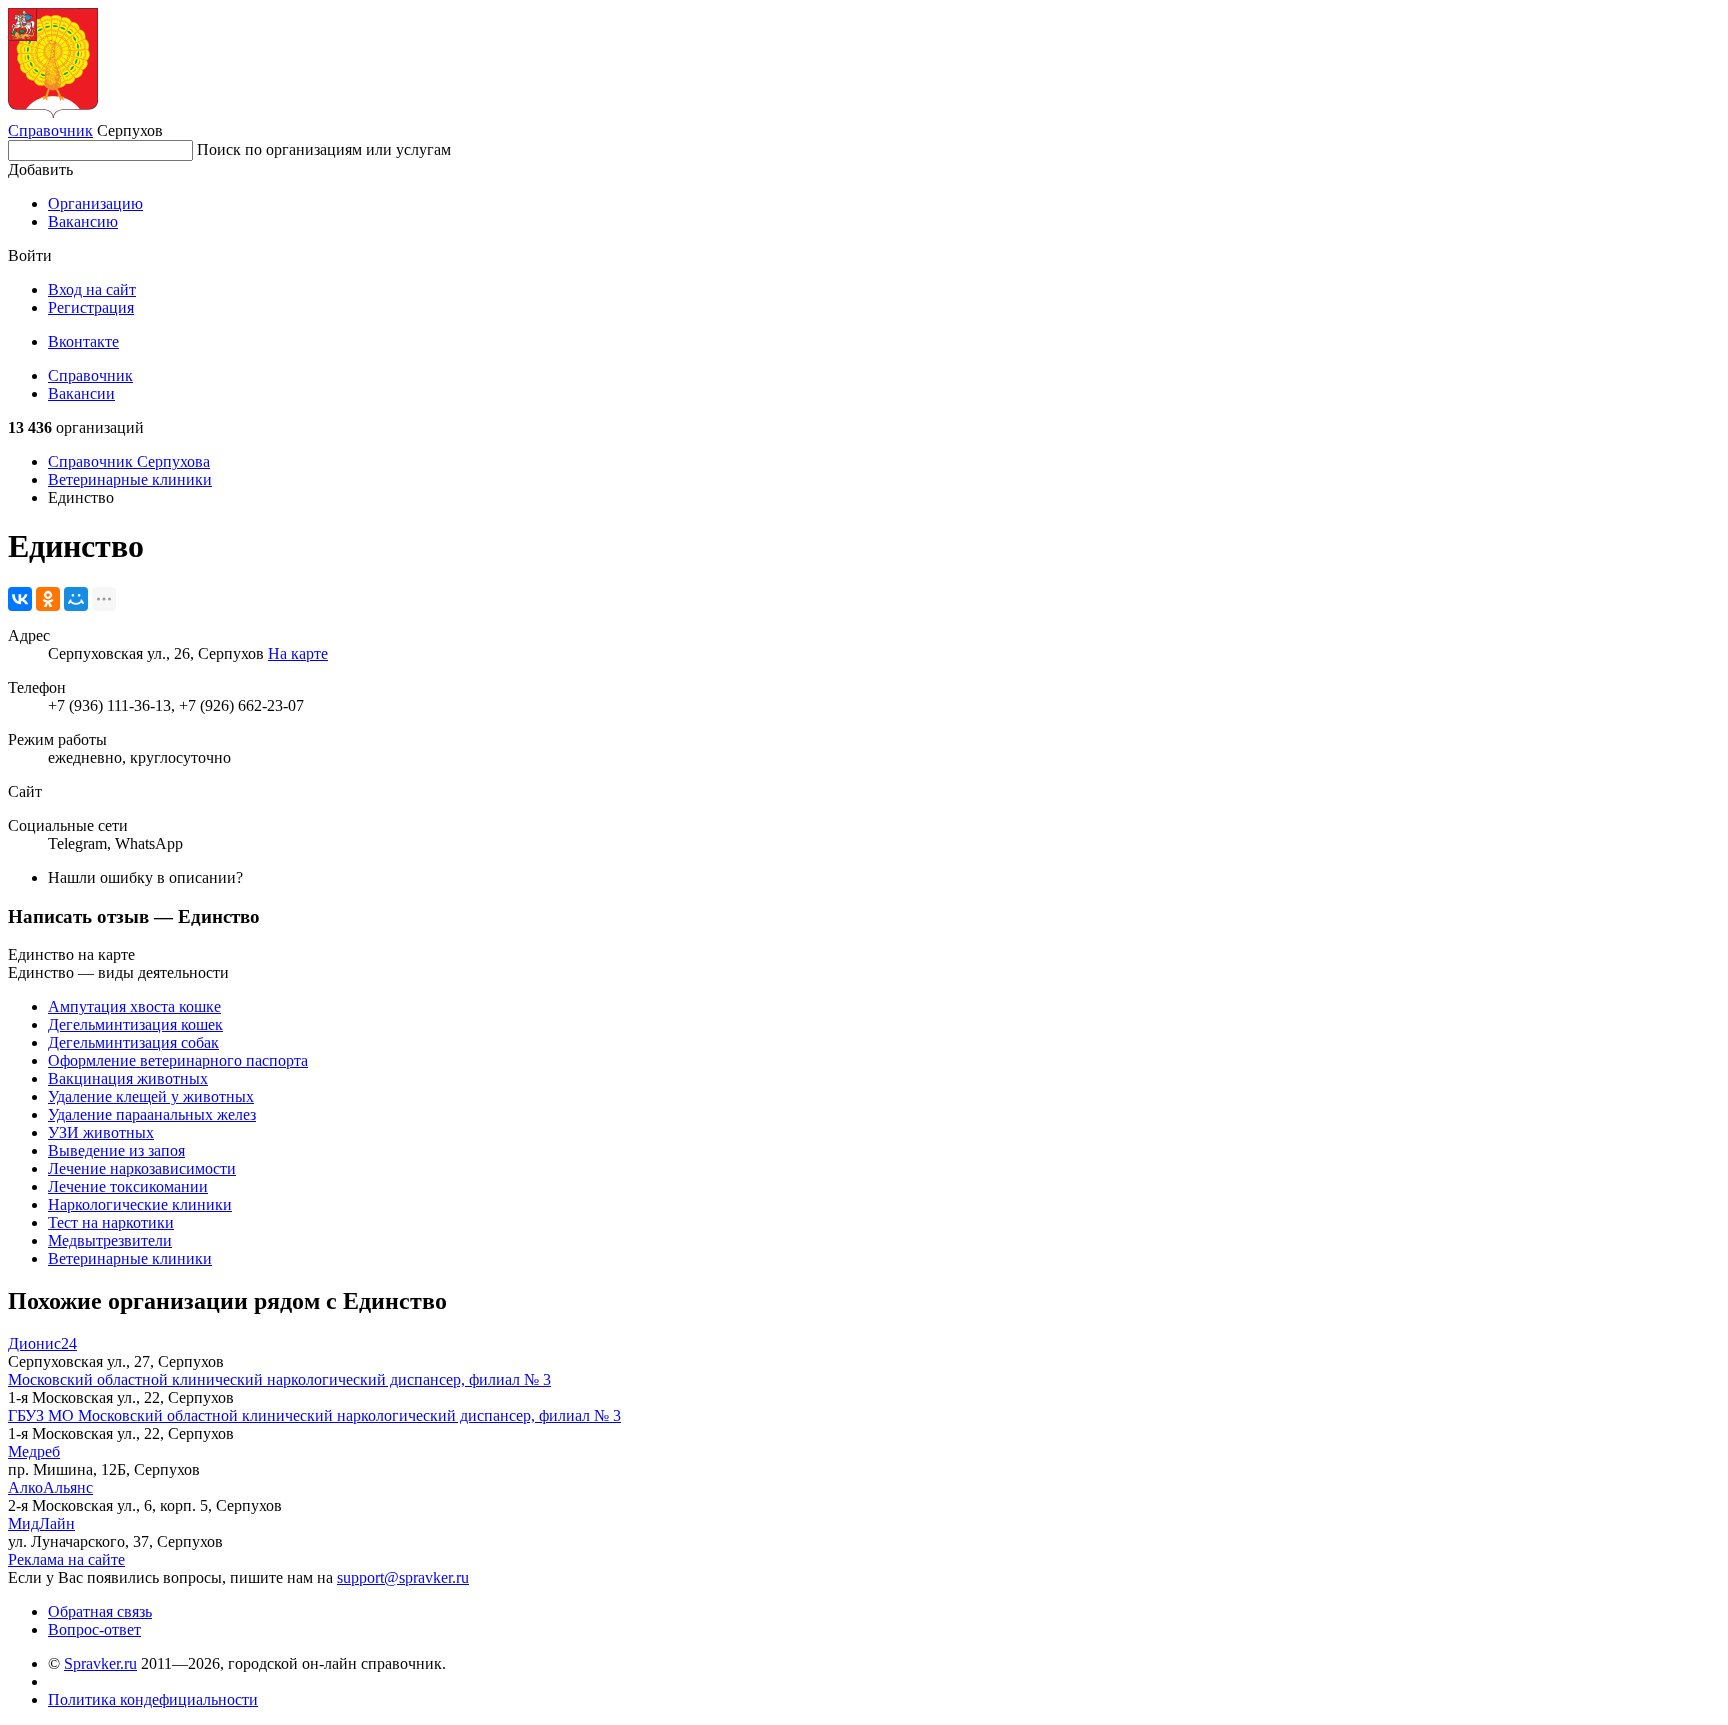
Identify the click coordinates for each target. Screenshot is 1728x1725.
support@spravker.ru (403, 1577)
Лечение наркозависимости (142, 1168)
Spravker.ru (100, 1663)
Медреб (34, 1451)
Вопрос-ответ (94, 1629)
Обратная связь (100, 1611)
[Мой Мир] (76, 599)
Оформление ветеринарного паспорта (178, 1060)
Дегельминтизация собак (133, 1042)
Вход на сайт (92, 289)
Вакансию (83, 221)
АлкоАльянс (50, 1487)
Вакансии (81, 393)
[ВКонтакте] (20, 599)
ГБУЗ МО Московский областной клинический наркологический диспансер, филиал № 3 (314, 1415)
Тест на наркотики (111, 1222)
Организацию (95, 203)
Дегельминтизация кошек (135, 1024)
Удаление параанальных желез (152, 1114)
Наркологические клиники (140, 1204)
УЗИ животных (101, 1132)
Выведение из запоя (116, 1150)
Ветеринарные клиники (130, 479)
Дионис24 (42, 1343)
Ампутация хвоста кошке (134, 1006)
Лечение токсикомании (128, 1186)
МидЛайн (41, 1523)
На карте (298, 653)
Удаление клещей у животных (151, 1096)
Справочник (50, 130)
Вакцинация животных (128, 1078)
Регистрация (91, 307)
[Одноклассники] (48, 599)
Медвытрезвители (110, 1240)
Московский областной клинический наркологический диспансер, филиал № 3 (279, 1379)
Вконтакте (83, 341)
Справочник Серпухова (129, 461)
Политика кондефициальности (153, 1699)
